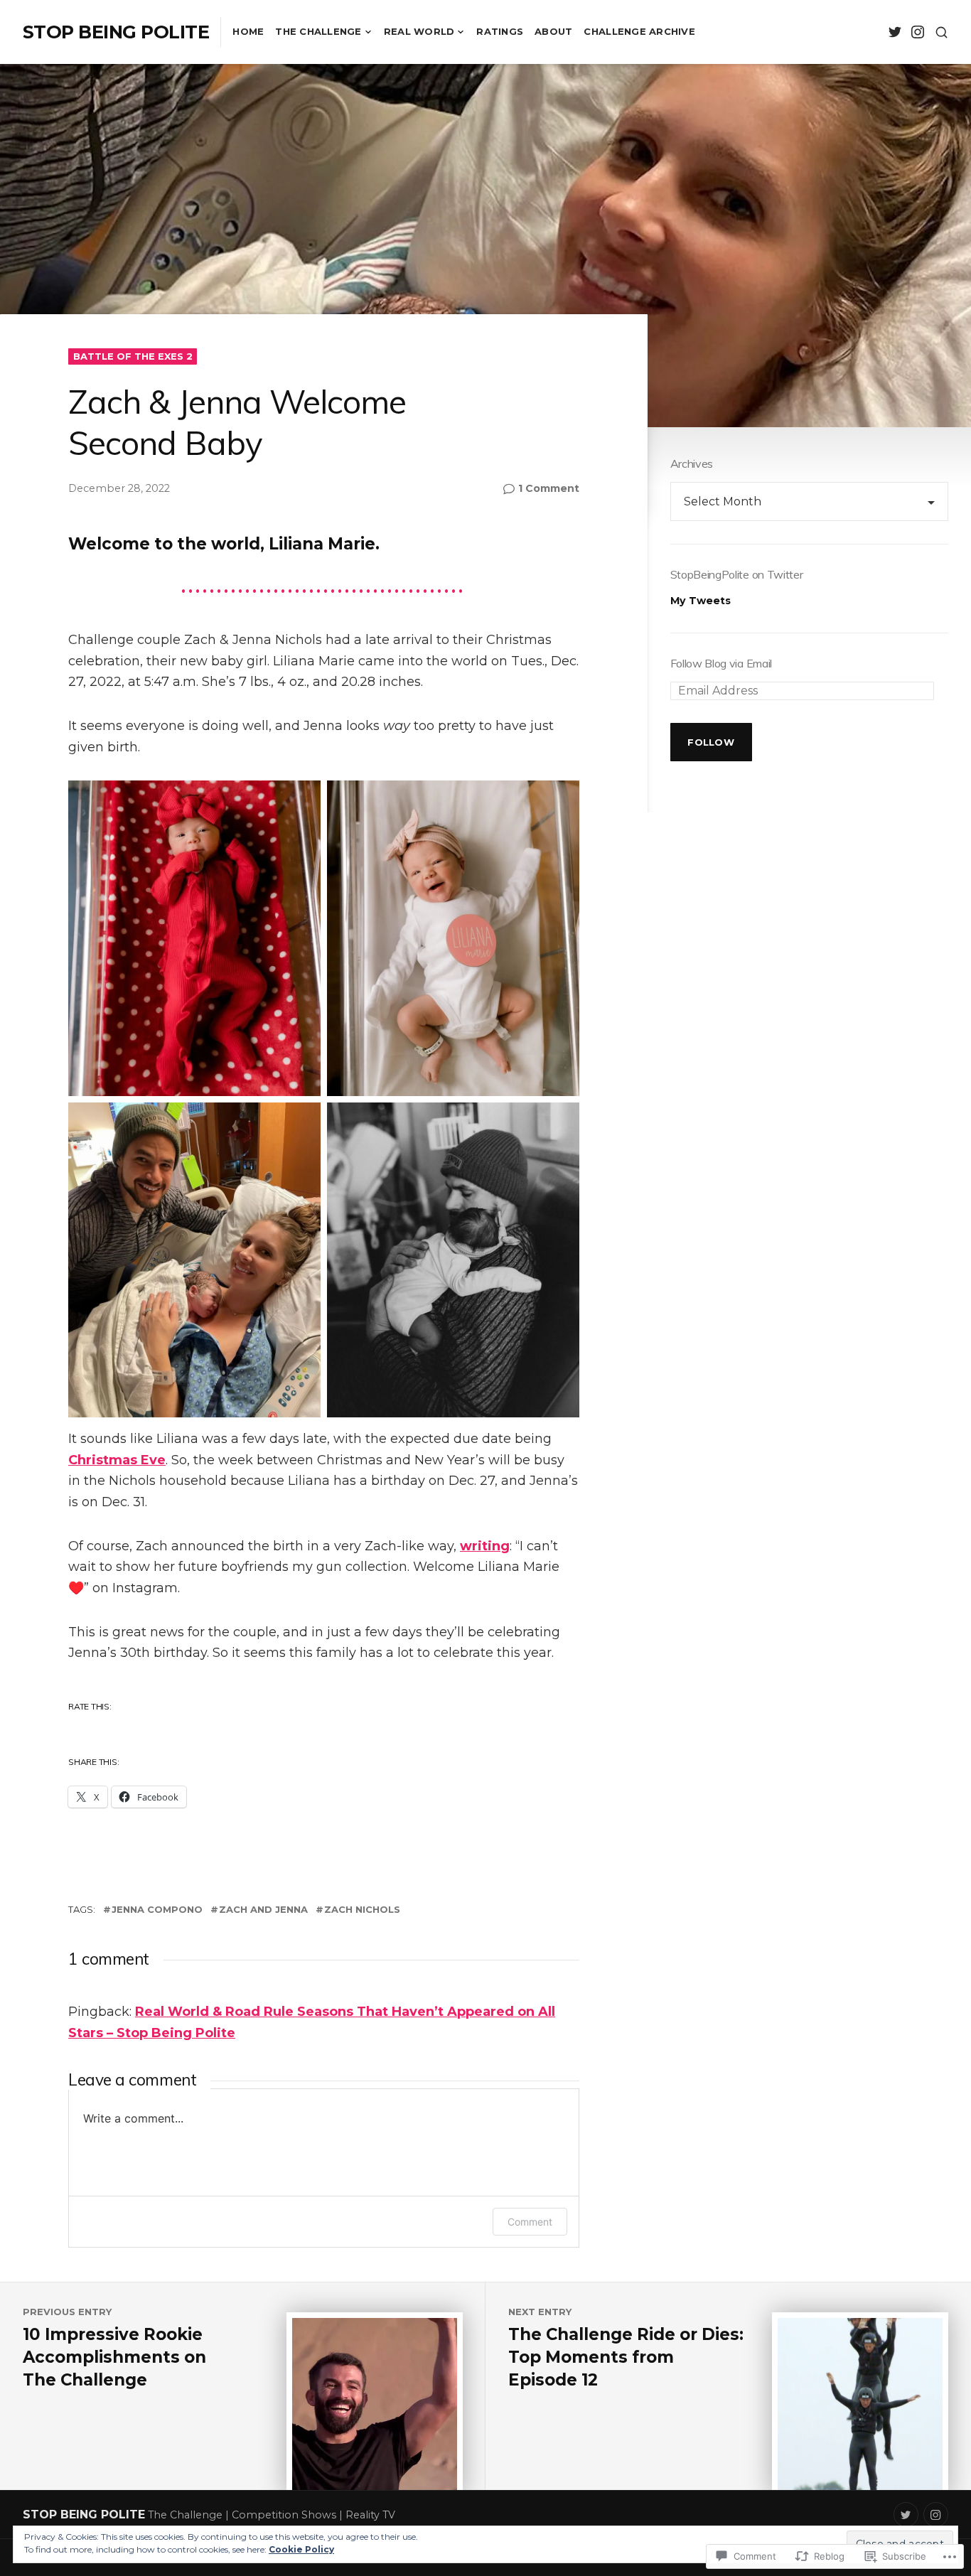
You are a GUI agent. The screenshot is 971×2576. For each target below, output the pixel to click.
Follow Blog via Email (721, 663)
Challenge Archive (639, 31)
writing (485, 1546)
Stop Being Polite (116, 32)
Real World (419, 31)
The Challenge (318, 31)
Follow (711, 742)
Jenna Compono (157, 1909)
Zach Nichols (362, 1909)
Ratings (500, 31)
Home (248, 31)
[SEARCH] (942, 32)
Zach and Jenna (263, 1909)
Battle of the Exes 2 (133, 356)
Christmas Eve (117, 1460)
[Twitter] (895, 32)
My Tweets (701, 601)
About (553, 31)
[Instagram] (917, 32)
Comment (530, 2222)
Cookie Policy (301, 2549)
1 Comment (549, 489)
